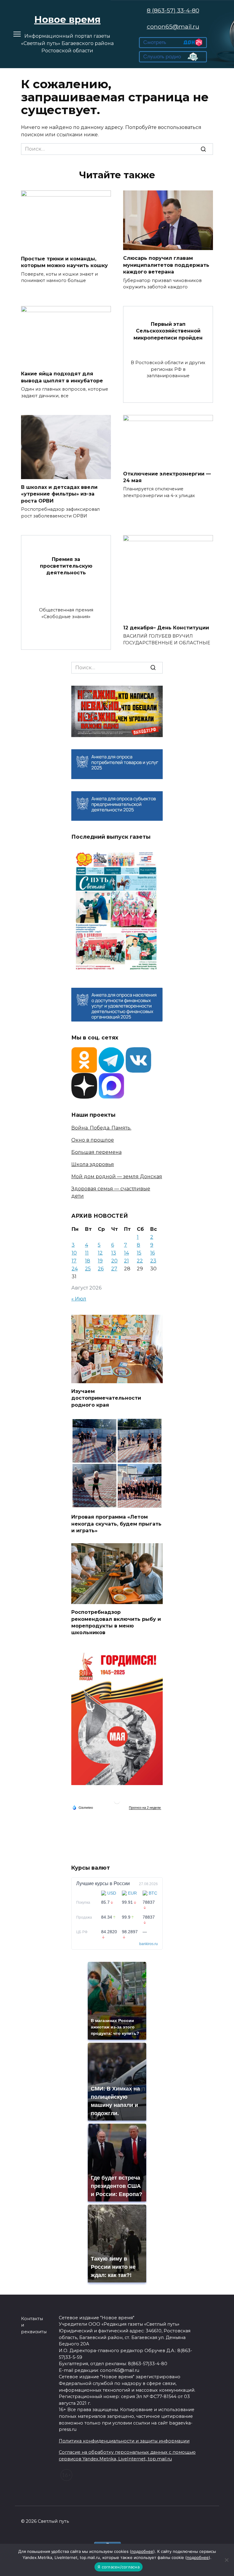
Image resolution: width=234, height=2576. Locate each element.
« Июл (79, 1299)
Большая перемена (96, 1152)
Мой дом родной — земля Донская (117, 1177)
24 (75, 1269)
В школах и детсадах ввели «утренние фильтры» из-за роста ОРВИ (59, 494)
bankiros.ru (149, 1944)
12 (100, 1253)
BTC (153, 1893)
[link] (173, 44)
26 (101, 1269)
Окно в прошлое (93, 1140)
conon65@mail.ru (173, 26)
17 (74, 1261)
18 (88, 1261)
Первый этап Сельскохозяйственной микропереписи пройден (168, 331)
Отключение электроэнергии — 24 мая (167, 477)
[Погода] (83, 1807)
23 (153, 1261)
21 (126, 1261)
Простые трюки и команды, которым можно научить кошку (64, 262)
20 (114, 1261)
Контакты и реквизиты (34, 2325)
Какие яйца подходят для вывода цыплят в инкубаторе (62, 377)
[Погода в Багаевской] (117, 1802)
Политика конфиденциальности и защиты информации (124, 2441)
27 (114, 1269)
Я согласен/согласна (119, 2567)
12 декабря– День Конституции (166, 627)
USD (112, 1893)
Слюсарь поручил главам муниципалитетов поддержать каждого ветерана (166, 265)
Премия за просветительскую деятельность (66, 566)
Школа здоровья (93, 1164)
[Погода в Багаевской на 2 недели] (145, 1808)
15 (139, 1253)
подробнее (142, 2551)
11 (87, 1253)
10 (74, 1253)
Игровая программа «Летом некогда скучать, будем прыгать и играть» (116, 1524)
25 (88, 1269)
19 (100, 1261)
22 (140, 1261)
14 (126, 1253)
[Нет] (226, 2560)
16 (152, 1253)
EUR (132, 1893)
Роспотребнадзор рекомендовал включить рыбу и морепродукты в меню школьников (116, 1622)
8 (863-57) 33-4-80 (173, 10)
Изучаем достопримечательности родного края (106, 1398)
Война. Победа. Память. (101, 1128)
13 (114, 1253)
